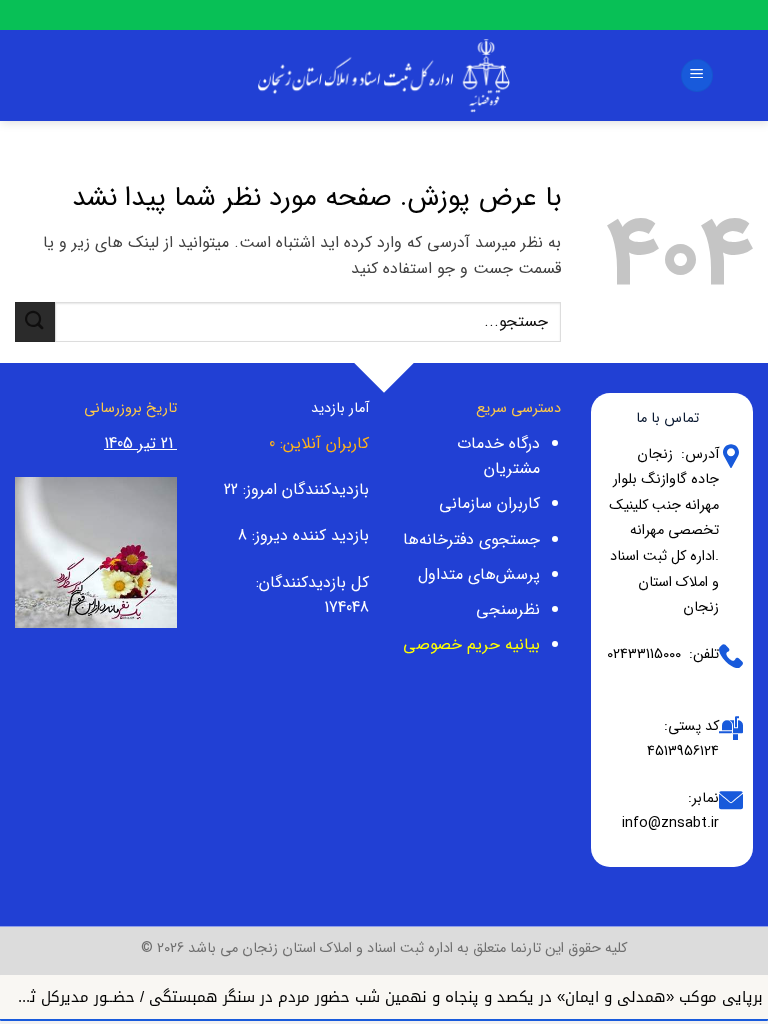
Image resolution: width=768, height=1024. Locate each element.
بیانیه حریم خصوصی (471, 644)
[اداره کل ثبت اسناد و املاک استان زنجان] (384, 75)
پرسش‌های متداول (479, 574)
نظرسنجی (508, 609)
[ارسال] (35, 321)
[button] (697, 75)
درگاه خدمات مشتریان (498, 456)
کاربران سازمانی (489, 503)
